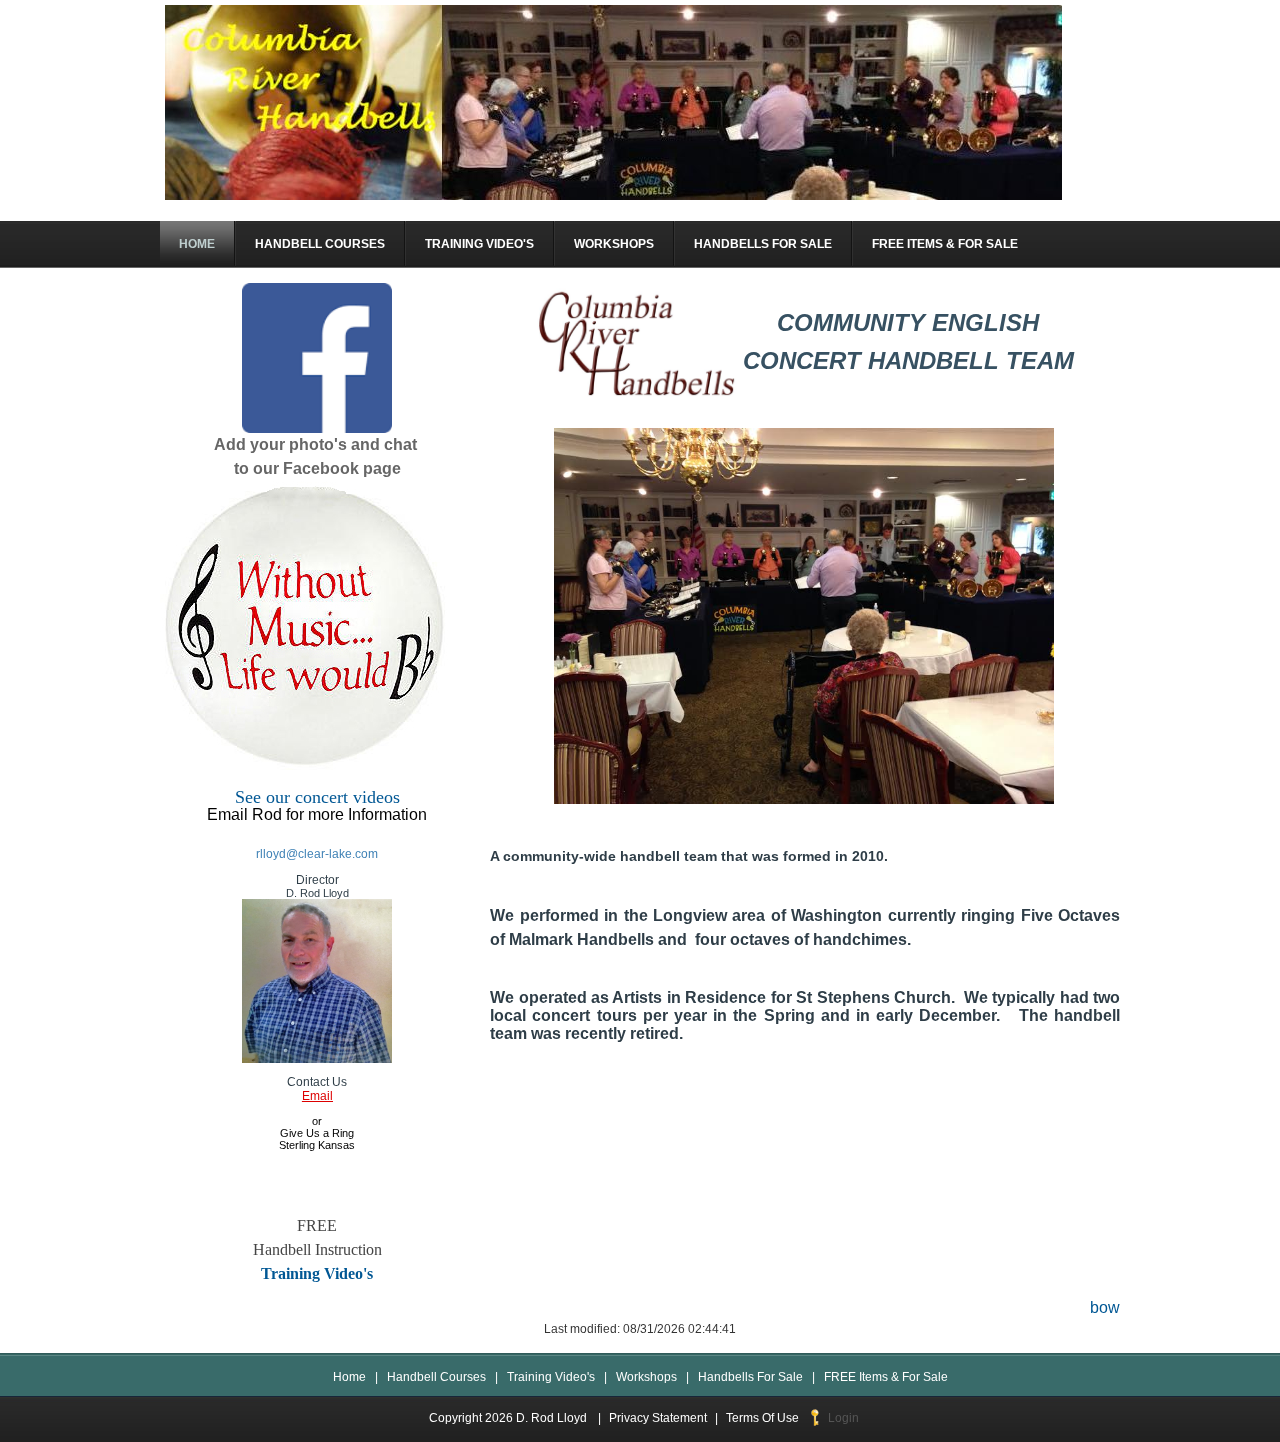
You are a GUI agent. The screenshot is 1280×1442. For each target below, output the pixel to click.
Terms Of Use (762, 1418)
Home (349, 1377)
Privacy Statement (658, 1418)
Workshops (646, 1377)
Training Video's (317, 1273)
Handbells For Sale (750, 1377)
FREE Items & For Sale (886, 1377)
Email (317, 1096)
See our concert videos (317, 797)
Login (843, 1418)
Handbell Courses (436, 1377)
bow (1105, 1307)
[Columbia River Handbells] (613, 102)
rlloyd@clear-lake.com (317, 854)
